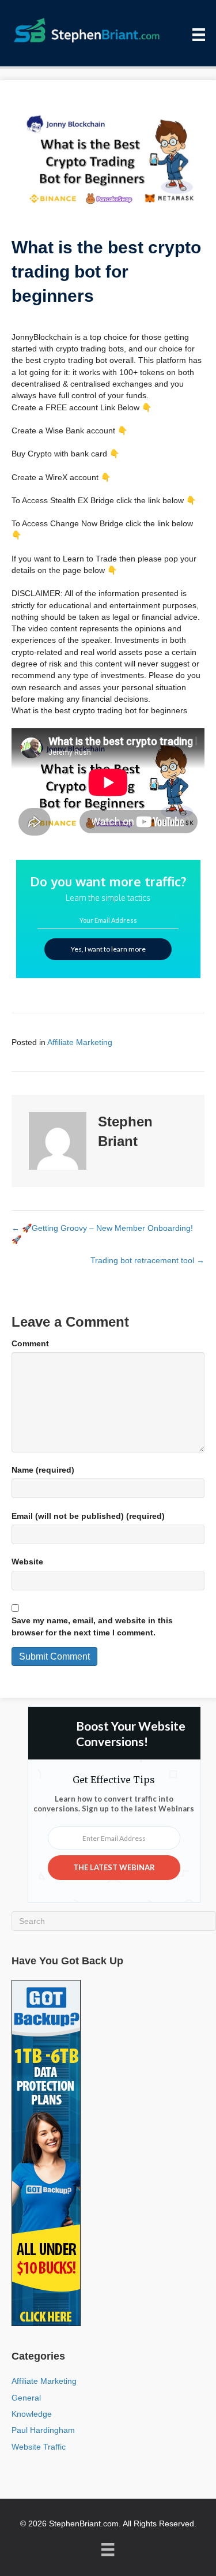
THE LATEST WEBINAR (114, 1867)
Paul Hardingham (43, 2430)
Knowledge (32, 2414)
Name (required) (43, 1470)
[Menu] (199, 35)
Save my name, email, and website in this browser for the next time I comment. (92, 1626)
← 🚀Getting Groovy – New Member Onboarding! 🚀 (102, 1234)
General (26, 2398)
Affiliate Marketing (80, 1042)
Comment (30, 1343)
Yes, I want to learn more (108, 949)
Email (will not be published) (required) (88, 1516)
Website (27, 1562)
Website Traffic (39, 2447)
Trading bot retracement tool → (147, 1260)
